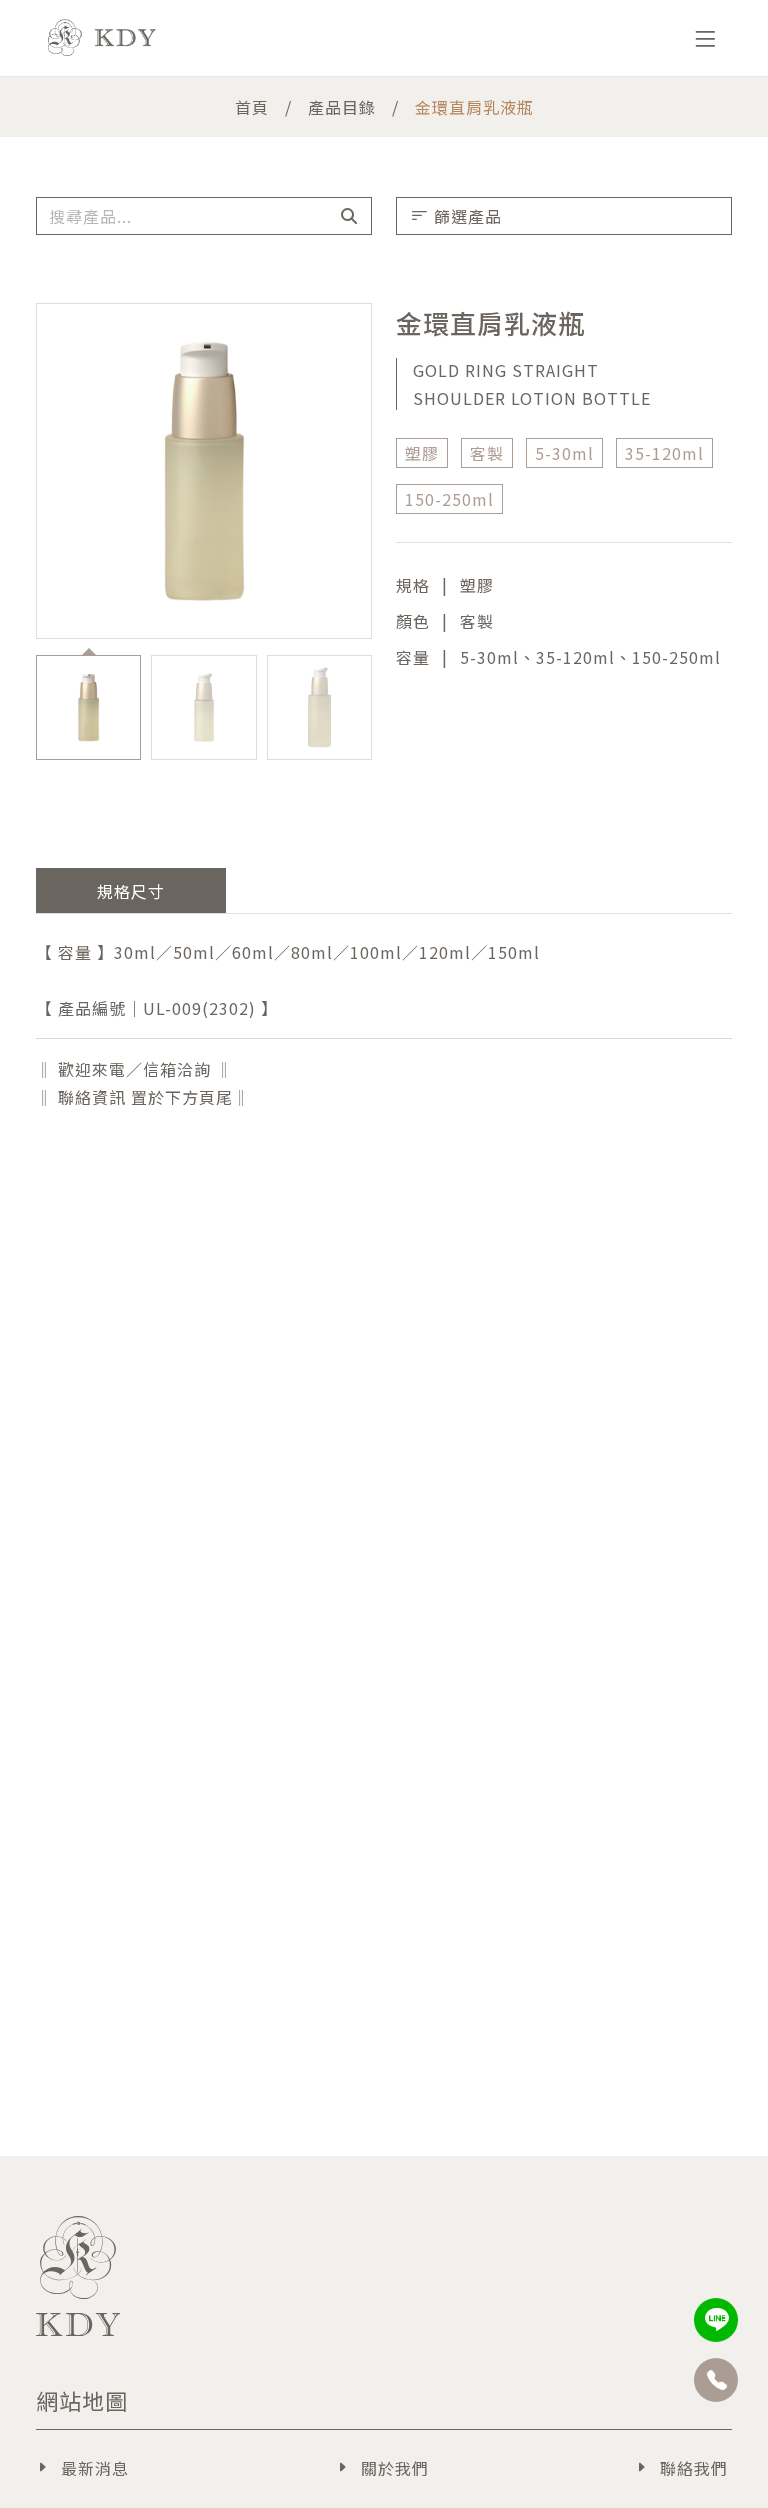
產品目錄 (342, 107)
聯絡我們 (694, 2468)
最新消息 (95, 2468)
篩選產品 (468, 216)
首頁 (252, 107)
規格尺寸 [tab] (131, 891)
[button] (378, 709)
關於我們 (395, 2468)
